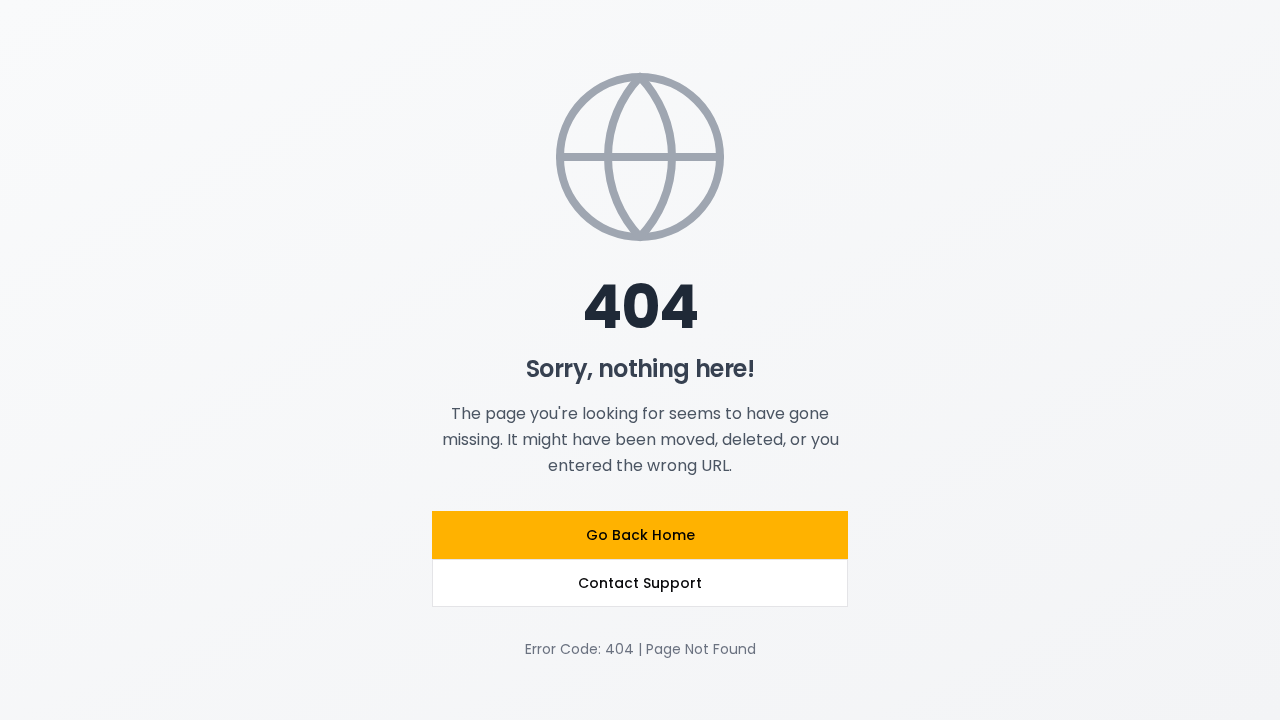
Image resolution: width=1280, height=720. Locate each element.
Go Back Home (640, 535)
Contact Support (640, 583)
